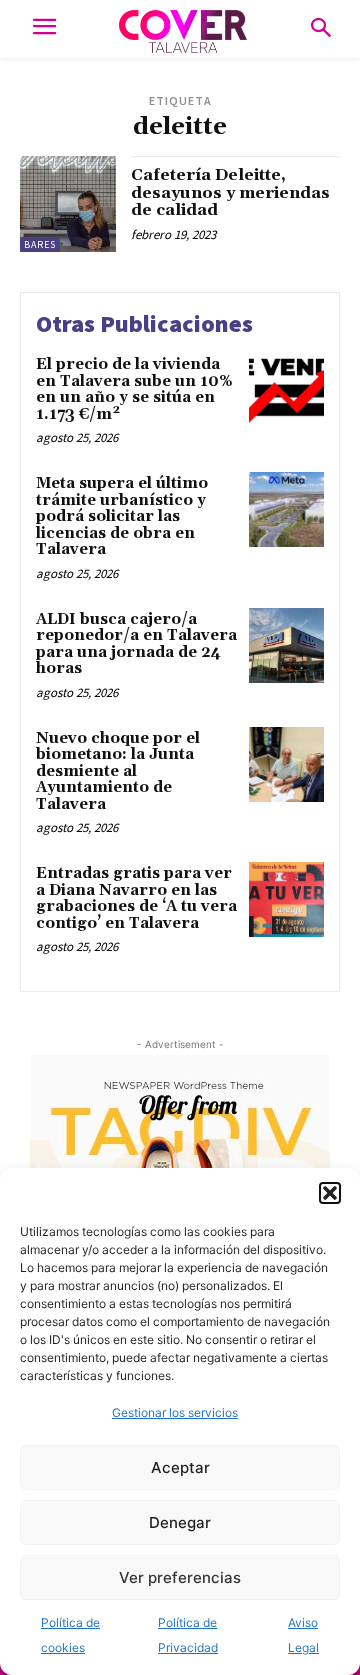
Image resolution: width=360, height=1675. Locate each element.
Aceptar (180, 1467)
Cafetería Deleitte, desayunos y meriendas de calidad (230, 192)
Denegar (180, 1522)
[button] (330, 1193)
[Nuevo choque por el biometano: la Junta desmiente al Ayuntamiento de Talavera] (286, 764)
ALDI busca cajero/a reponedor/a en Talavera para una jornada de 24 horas (136, 644)
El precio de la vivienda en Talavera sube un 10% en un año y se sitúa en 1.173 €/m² (134, 389)
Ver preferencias (180, 1577)
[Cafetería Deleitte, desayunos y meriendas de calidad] (68, 204)
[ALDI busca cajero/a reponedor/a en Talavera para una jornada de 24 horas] (286, 645)
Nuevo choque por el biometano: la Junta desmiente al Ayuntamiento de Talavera (118, 771)
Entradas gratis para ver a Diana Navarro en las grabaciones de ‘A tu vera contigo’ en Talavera (136, 898)
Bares (40, 244)
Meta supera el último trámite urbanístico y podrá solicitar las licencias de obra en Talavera (122, 516)
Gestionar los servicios (175, 1412)
